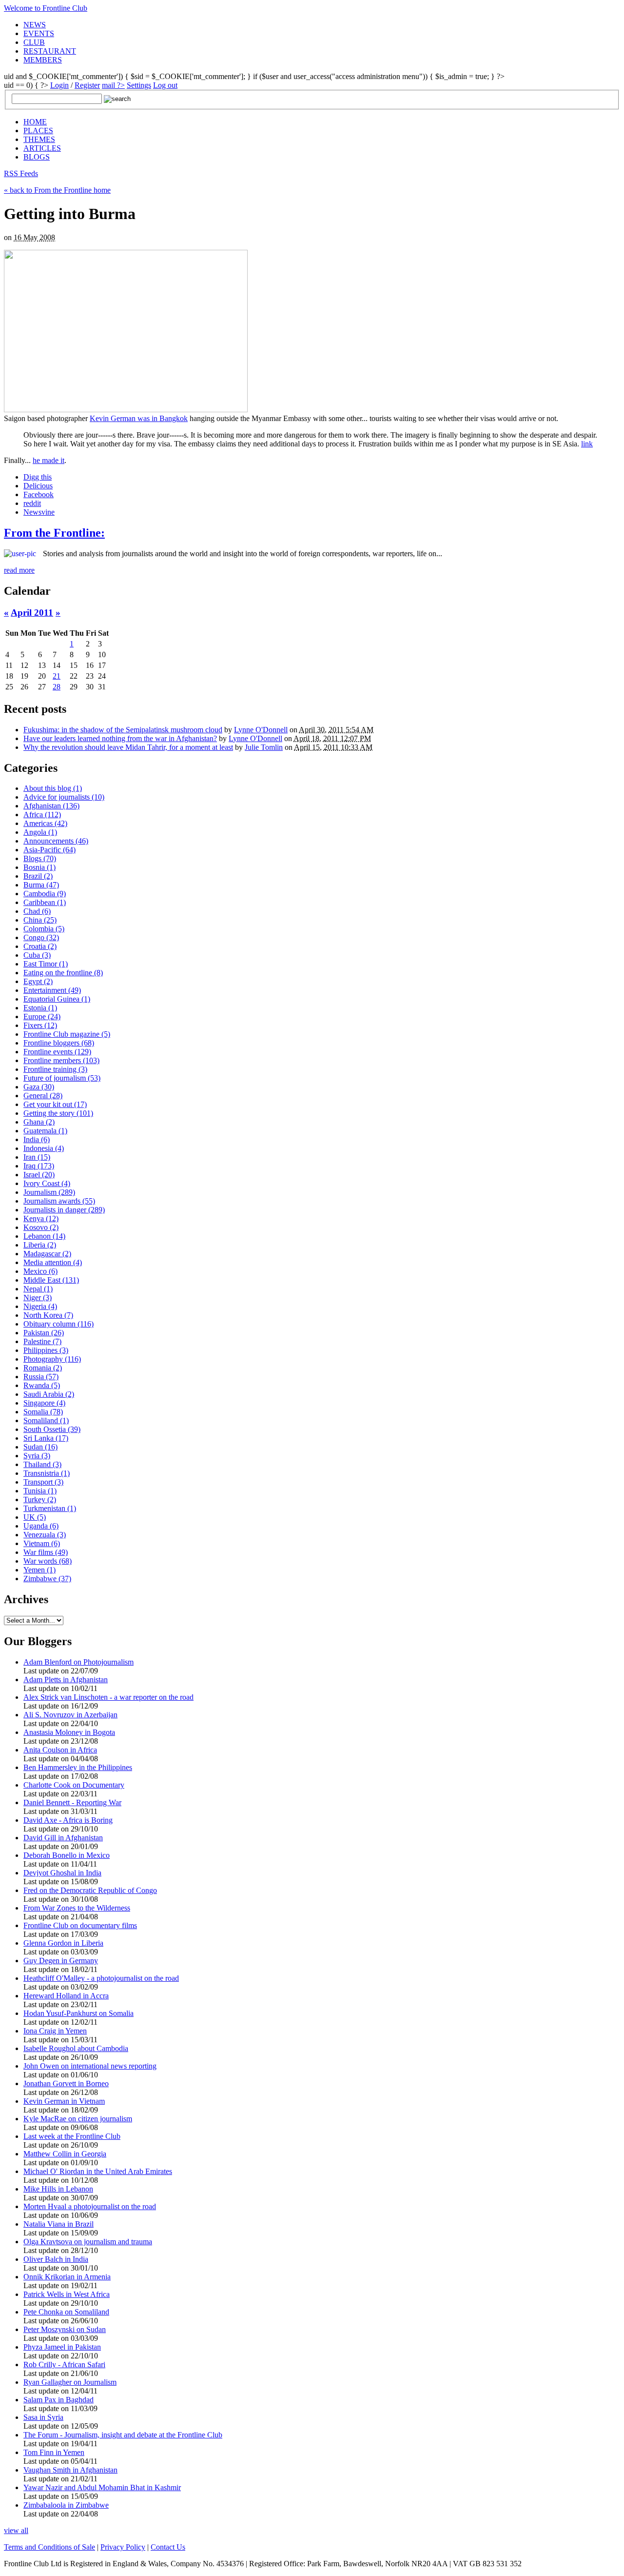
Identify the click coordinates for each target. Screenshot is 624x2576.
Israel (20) (39, 1175)
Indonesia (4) (44, 1148)
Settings (139, 85)
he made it (49, 460)
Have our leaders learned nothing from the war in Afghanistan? (120, 738)
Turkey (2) (40, 1499)
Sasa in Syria (43, 2417)
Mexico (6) (40, 1271)
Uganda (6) (41, 1526)
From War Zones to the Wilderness (77, 1908)
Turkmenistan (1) (50, 1508)
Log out (165, 85)
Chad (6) (37, 911)
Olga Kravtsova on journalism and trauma (88, 2242)
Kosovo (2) (41, 1227)
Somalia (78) (43, 1412)
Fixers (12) (40, 1025)
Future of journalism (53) (62, 1078)
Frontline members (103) (61, 1060)
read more (19, 570)
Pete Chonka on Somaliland (66, 2312)
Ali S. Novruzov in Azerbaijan (70, 1715)
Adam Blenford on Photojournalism (78, 1662)
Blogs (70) (40, 858)
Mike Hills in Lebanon (58, 2189)
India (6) (37, 1139)
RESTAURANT (50, 51)
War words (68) (48, 1561)
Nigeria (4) (40, 1306)
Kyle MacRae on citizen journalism (78, 2119)
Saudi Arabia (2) (49, 1394)
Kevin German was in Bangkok (139, 418)
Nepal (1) (38, 1289)
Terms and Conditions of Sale (49, 2547)
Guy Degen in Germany (61, 1961)
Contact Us (168, 2547)
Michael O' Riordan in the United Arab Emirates (98, 2171)
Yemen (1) (39, 1570)
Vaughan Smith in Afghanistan (70, 2470)
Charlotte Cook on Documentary (74, 1785)
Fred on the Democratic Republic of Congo (90, 1890)
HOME (35, 122)
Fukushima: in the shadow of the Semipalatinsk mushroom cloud (123, 730)
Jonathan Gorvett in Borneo (66, 2083)
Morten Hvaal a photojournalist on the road (90, 2206)
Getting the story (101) (58, 1113)
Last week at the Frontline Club (72, 2136)
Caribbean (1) (45, 902)
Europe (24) (42, 1016)
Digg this (38, 477)
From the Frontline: (54, 533)
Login (59, 85)
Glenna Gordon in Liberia (63, 1943)
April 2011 (32, 613)
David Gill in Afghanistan (63, 1838)
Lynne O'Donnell (261, 730)
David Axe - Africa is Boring (68, 1820)
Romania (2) (43, 1368)
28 (57, 687)
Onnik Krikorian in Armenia (67, 2277)
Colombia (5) (44, 929)
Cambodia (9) (45, 894)
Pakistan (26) (44, 1333)
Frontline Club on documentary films (80, 1925)
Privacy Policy (123, 2547)
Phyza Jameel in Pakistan (62, 2347)
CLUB (34, 42)
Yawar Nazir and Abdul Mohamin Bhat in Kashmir (102, 2487)
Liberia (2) (40, 1245)
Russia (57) (41, 1377)
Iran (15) (37, 1157)
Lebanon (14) (44, 1236)
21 (57, 676)
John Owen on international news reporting (90, 2066)
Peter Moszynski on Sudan (65, 2329)
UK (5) (35, 1517)
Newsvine (39, 512)
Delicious (38, 486)
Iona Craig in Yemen (55, 2031)
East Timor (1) (46, 964)
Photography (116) (52, 1359)
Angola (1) (40, 832)
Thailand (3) (42, 1464)
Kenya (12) (41, 1218)
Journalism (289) (49, 1192)
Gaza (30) (39, 1087)
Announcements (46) (56, 841)
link (587, 444)
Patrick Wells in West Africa (67, 2294)
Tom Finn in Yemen (54, 2452)
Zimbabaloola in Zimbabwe (66, 2505)
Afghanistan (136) (51, 806)
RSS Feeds (21, 173)
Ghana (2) (39, 1122)
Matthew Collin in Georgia (65, 2154)
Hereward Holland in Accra (66, 1996)
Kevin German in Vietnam (64, 2101)
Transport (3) (43, 1482)
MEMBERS (43, 60)
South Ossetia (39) (52, 1429)
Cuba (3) (37, 955)
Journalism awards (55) (59, 1201)
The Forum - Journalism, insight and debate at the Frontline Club (123, 2435)
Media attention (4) (53, 1262)
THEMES (39, 139)
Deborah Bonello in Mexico (67, 1855)
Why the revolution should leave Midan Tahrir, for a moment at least (128, 747)
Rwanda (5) (42, 1385)
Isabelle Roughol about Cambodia (76, 2048)
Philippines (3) (46, 1350)
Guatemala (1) (45, 1131)
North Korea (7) (48, 1315)
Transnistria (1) (47, 1473)
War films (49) (46, 1552)
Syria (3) (37, 1456)
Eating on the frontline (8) (63, 973)
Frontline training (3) (55, 1069)
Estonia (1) (40, 1008)
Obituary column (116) (58, 1324)
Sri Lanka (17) (46, 1438)
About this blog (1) (53, 788)
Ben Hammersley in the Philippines (78, 1767)
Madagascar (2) (47, 1254)
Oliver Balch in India (56, 2259)
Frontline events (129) (57, 1052)
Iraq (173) (39, 1166)
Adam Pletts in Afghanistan (66, 1680)
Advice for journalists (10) (64, 797)
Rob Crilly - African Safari (64, 2365)
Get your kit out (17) (55, 1104)
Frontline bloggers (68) (59, 1043)
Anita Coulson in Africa (60, 1750)
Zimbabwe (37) (47, 1579)
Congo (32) (41, 937)
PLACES (38, 131)
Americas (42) (45, 823)
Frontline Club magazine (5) (67, 1034)
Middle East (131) (51, 1280)
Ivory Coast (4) (47, 1183)
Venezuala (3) (45, 1535)
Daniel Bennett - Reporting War (72, 1802)
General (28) (43, 1096)
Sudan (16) (40, 1447)
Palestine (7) (42, 1341)
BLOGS (37, 157)
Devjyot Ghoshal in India (62, 1873)
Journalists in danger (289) (64, 1210)
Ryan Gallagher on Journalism (70, 2382)
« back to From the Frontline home (57, 190)
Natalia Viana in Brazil (58, 2224)
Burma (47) (41, 885)
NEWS (35, 25)
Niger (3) (38, 1298)
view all (16, 2530)
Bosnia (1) (39, 867)
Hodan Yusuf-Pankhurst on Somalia (78, 2013)
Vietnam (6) (42, 1543)
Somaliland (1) (46, 1420)
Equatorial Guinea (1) (57, 999)
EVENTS (39, 33)
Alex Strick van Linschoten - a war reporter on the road (108, 1697)
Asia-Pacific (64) (49, 850)
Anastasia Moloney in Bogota (69, 1732)
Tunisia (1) (40, 1491)
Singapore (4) (44, 1403)
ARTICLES (42, 148)
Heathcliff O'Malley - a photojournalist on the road (101, 1978)
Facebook (39, 494)
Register (87, 85)
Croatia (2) (40, 946)
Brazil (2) (38, 876)
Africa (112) (42, 815)
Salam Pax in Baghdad (58, 2400)
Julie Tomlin (264, 747)
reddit (32, 503)
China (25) (40, 920)
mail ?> (113, 85)
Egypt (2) (38, 981)
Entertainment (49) (52, 990)
